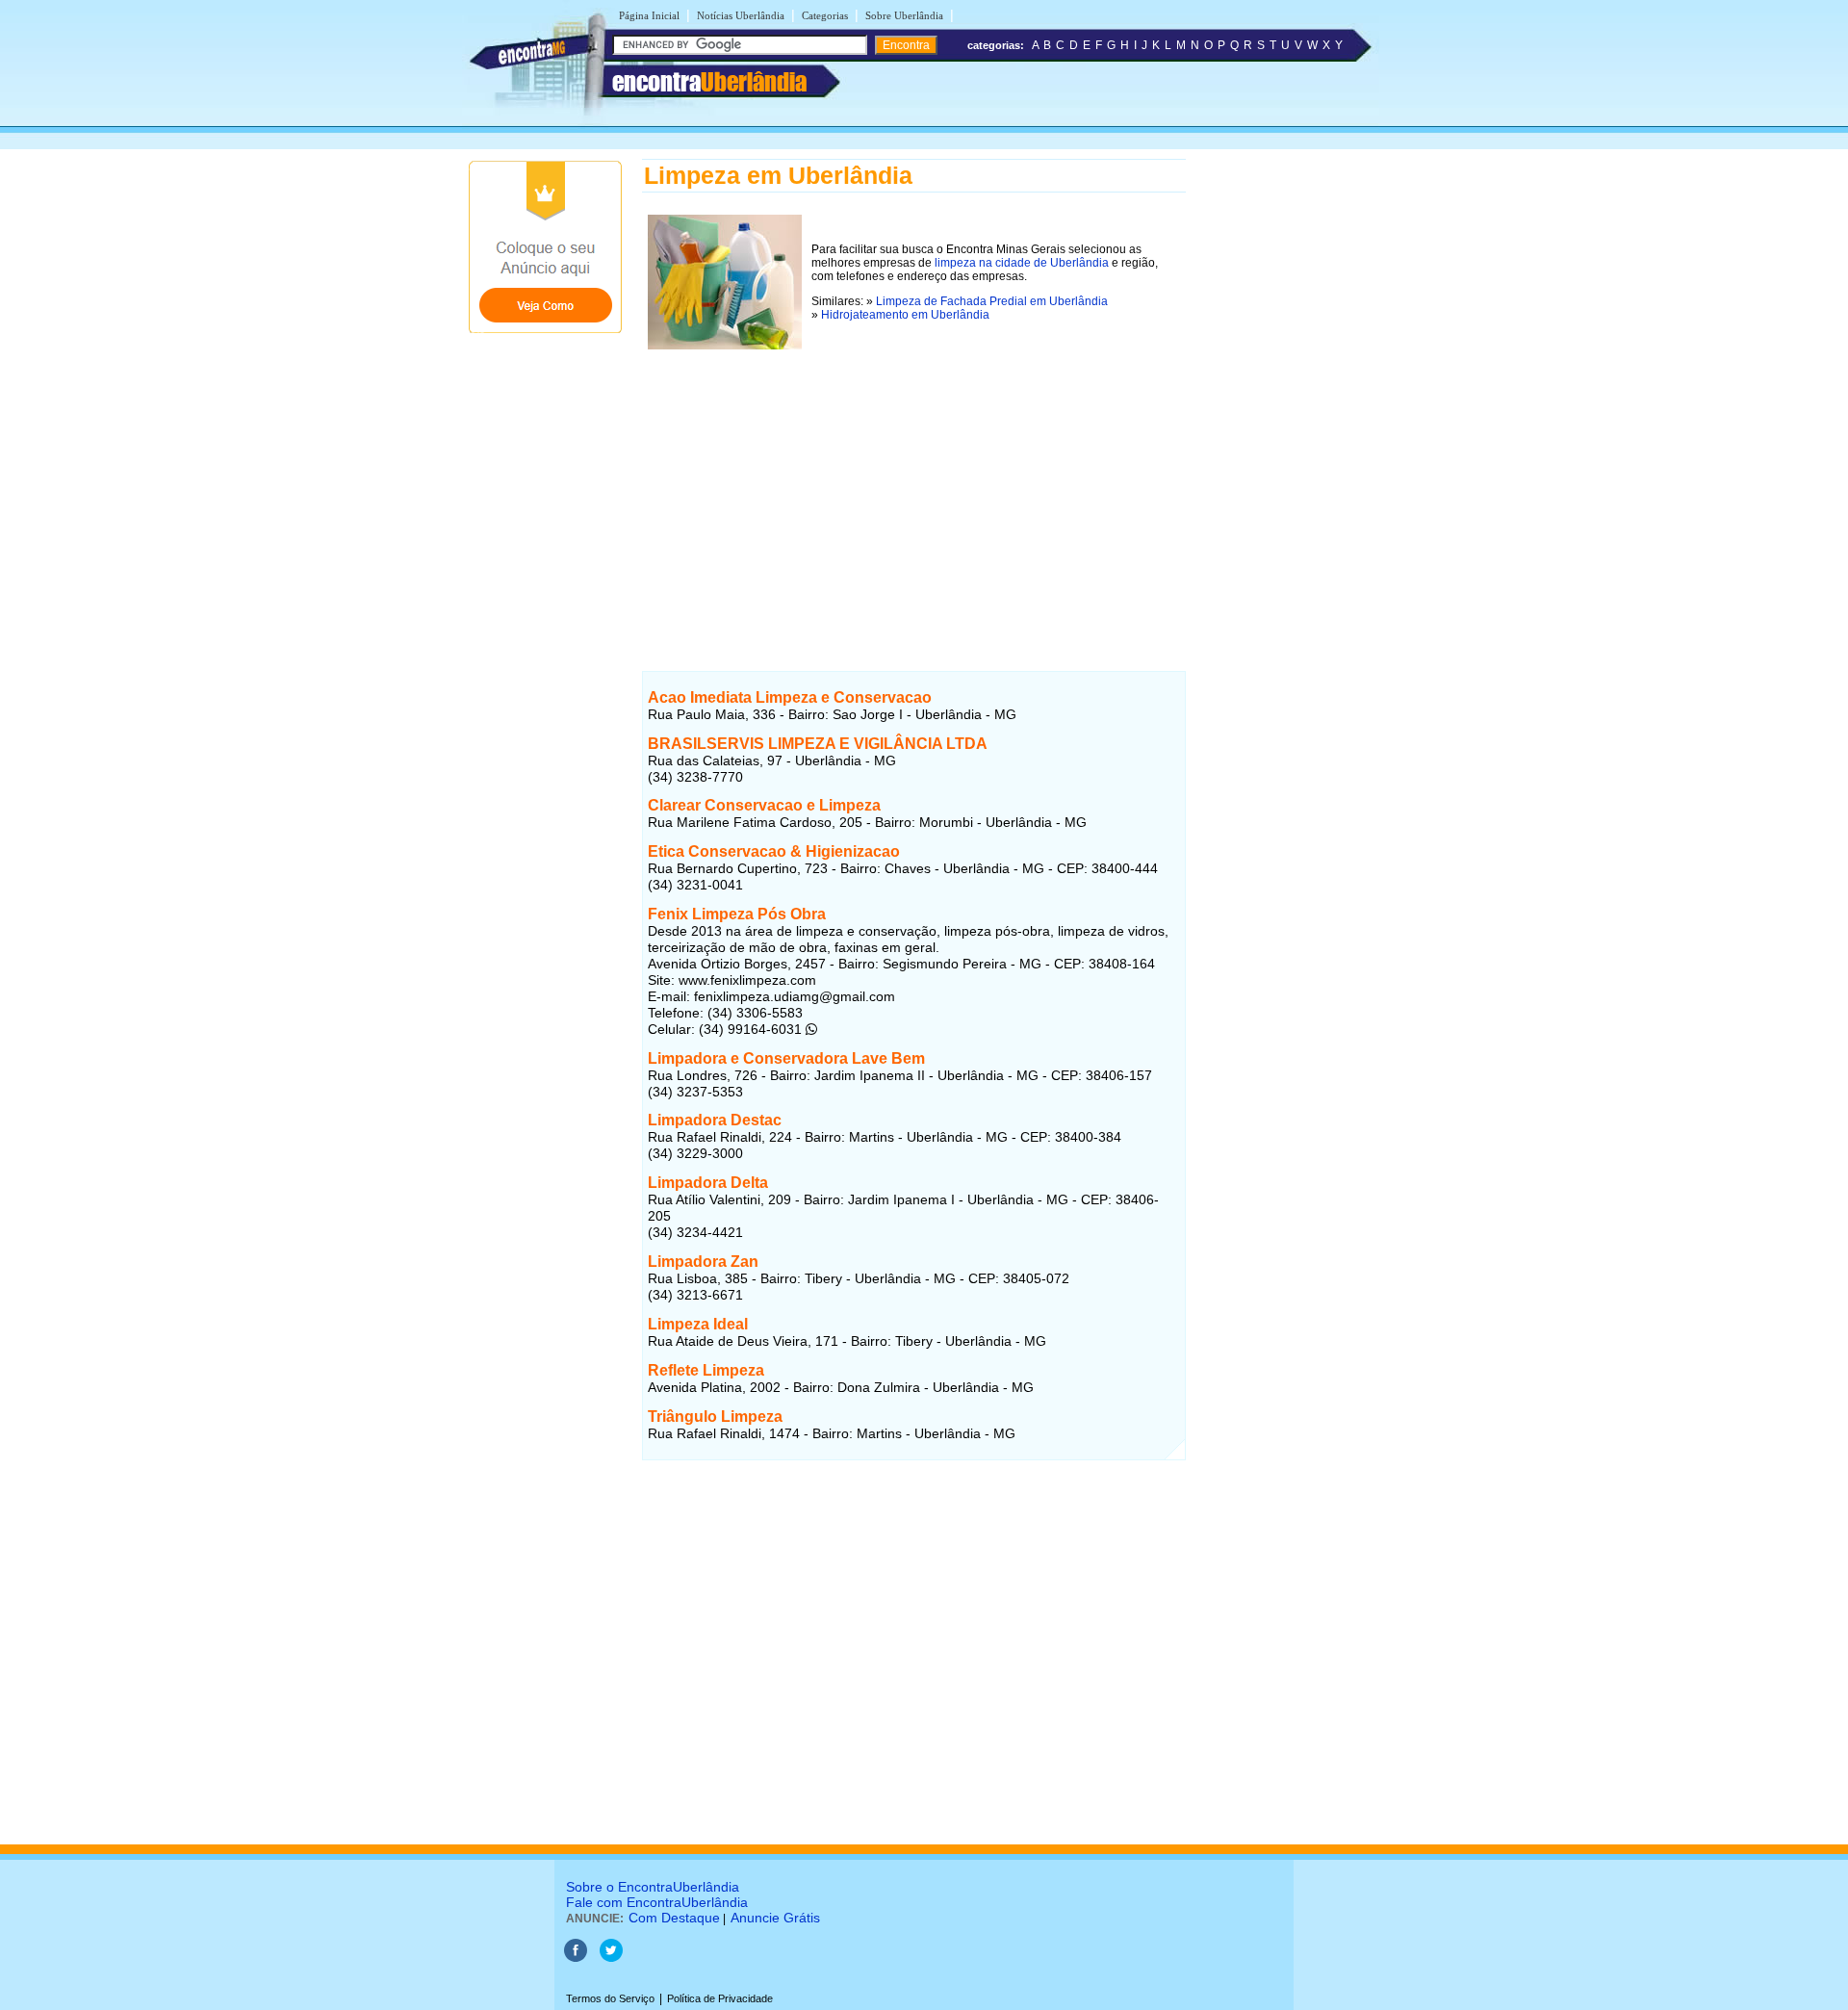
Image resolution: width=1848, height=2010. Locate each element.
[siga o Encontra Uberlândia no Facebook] (576, 1958)
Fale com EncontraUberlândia (657, 1902)
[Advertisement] (914, 490)
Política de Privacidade (720, 1998)
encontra (709, 82)
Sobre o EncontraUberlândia (653, 1887)
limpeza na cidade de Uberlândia (1022, 263)
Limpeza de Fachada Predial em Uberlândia (992, 301)
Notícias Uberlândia (741, 15)
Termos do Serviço (610, 1998)
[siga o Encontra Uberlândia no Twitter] (611, 1958)
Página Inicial (649, 15)
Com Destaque (674, 1918)
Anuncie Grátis (775, 1918)
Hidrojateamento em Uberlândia (905, 315)
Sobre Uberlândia (904, 15)
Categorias (825, 15)
